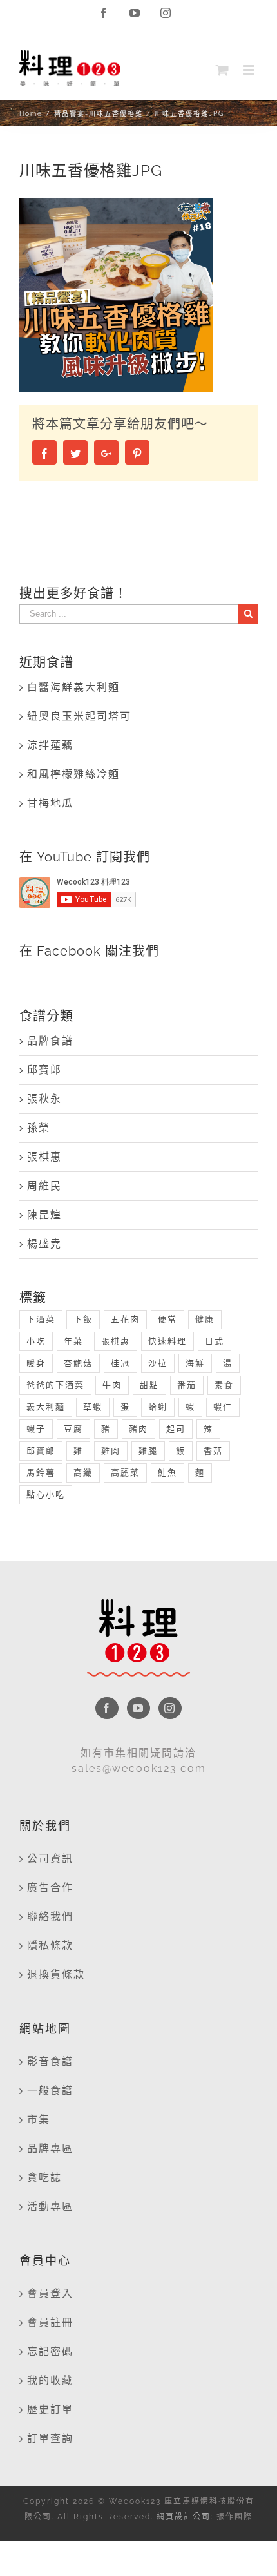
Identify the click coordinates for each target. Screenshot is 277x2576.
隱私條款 (50, 1946)
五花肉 (125, 1319)
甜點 (149, 1385)
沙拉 (158, 1363)
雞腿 (148, 1451)
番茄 (187, 1385)
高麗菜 (125, 1473)
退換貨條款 (56, 1975)
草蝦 (93, 1407)
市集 (39, 2119)
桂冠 (120, 1363)
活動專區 (50, 2206)
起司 (176, 1429)
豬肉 (138, 1429)
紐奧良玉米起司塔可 (79, 716)
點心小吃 (46, 1495)
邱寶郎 (44, 1070)
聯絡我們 (50, 1917)
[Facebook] (107, 1708)
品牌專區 (50, 2148)
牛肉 (112, 1385)
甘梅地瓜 (50, 803)
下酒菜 (41, 1319)
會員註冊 (50, 2322)
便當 (167, 1319)
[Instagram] (170, 1708)
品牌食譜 (50, 1041)
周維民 (44, 1186)
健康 (205, 1319)
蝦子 (36, 1429)
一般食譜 (50, 2091)
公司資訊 (50, 1859)
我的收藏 (50, 2380)
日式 (215, 1341)
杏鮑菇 (78, 1363)
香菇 (213, 1451)
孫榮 (39, 1128)
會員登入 (50, 2293)
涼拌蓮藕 (50, 745)
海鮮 (195, 1363)
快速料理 (167, 1341)
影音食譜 (50, 2062)
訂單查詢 (50, 2438)
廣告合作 (50, 1888)
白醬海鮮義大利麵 (73, 687)
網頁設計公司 (184, 2517)
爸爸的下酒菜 (55, 1385)
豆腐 (73, 1429)
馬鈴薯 (41, 1473)
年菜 (73, 1341)
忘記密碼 (50, 2351)
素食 (224, 1385)
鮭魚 (167, 1473)
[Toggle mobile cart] (223, 70)
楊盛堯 (44, 1244)
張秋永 (44, 1099)
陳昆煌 (44, 1215)
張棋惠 (44, 1157)
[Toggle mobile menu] (250, 70)
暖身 (36, 1363)
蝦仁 (223, 1407)
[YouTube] (138, 1708)
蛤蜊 (158, 1407)
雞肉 (111, 1451)
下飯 (83, 1319)
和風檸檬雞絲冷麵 (73, 774)
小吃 (36, 1341)
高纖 (83, 1473)
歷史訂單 (50, 2409)
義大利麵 (46, 1407)
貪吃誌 (44, 2177)
